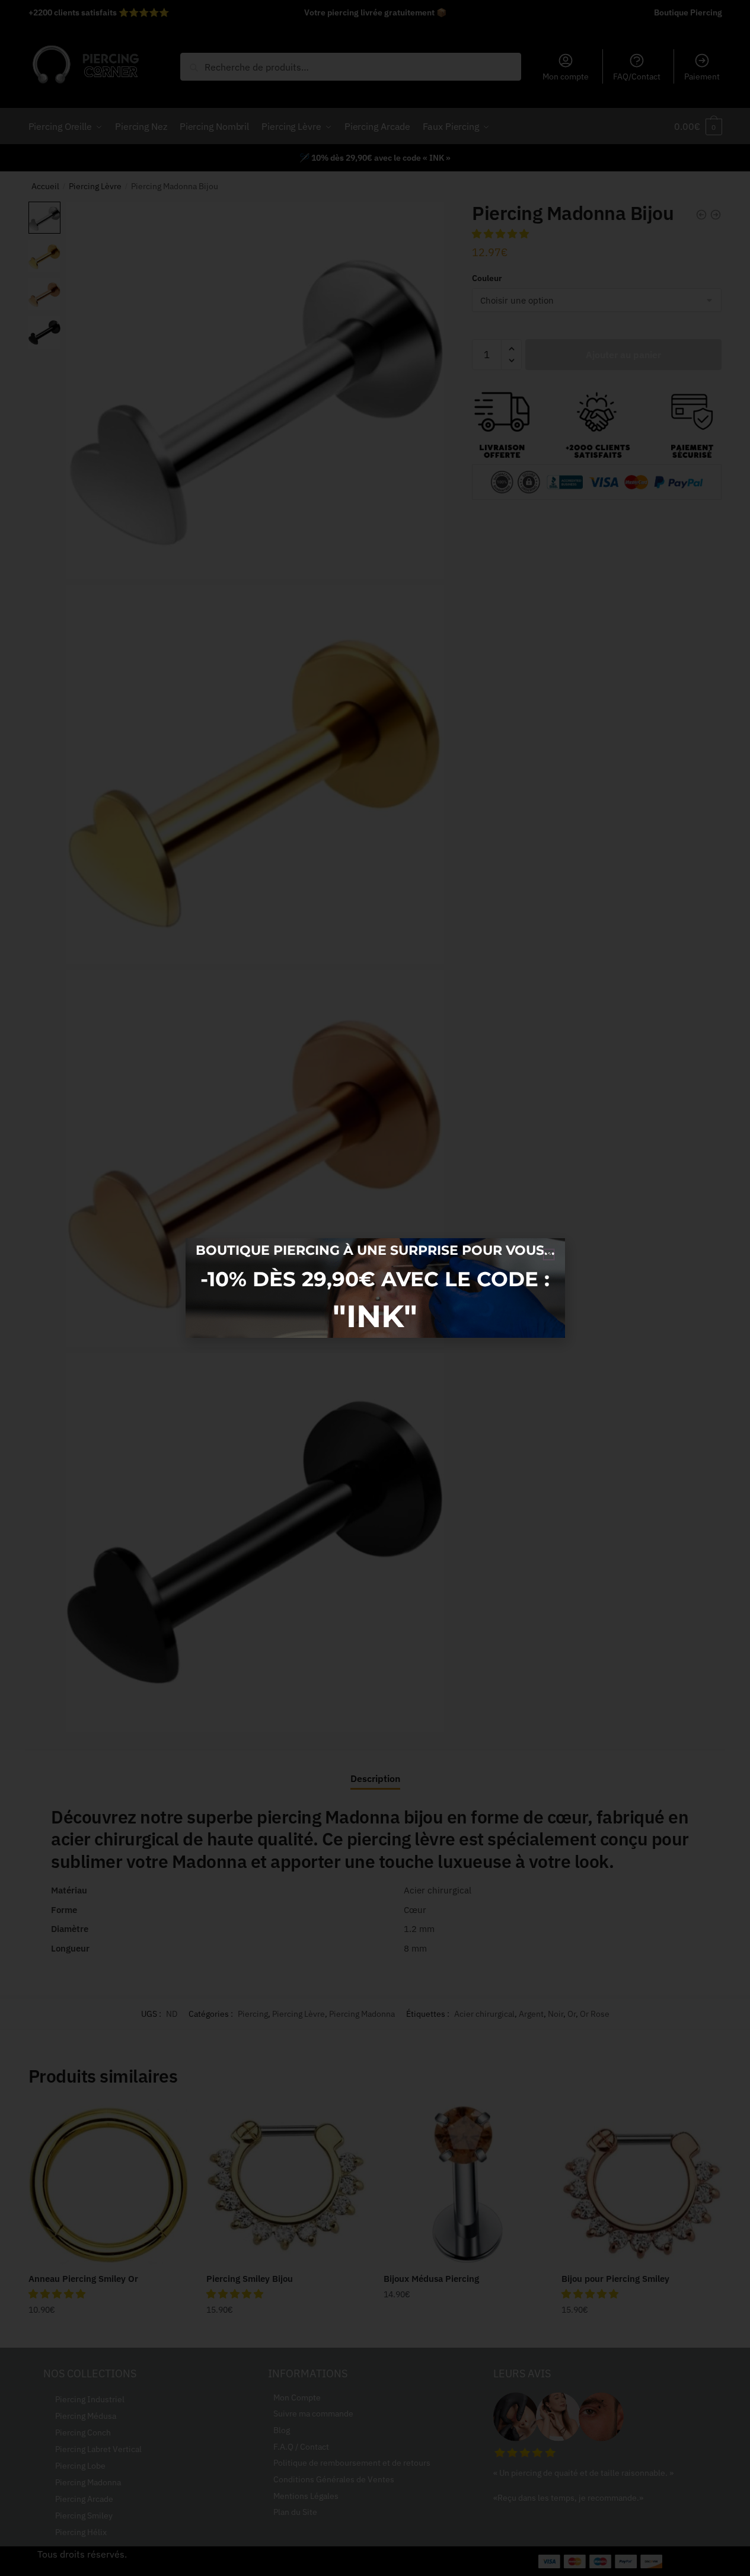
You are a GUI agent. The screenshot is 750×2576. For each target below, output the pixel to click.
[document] (375, 1288)
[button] (549, 1254)
